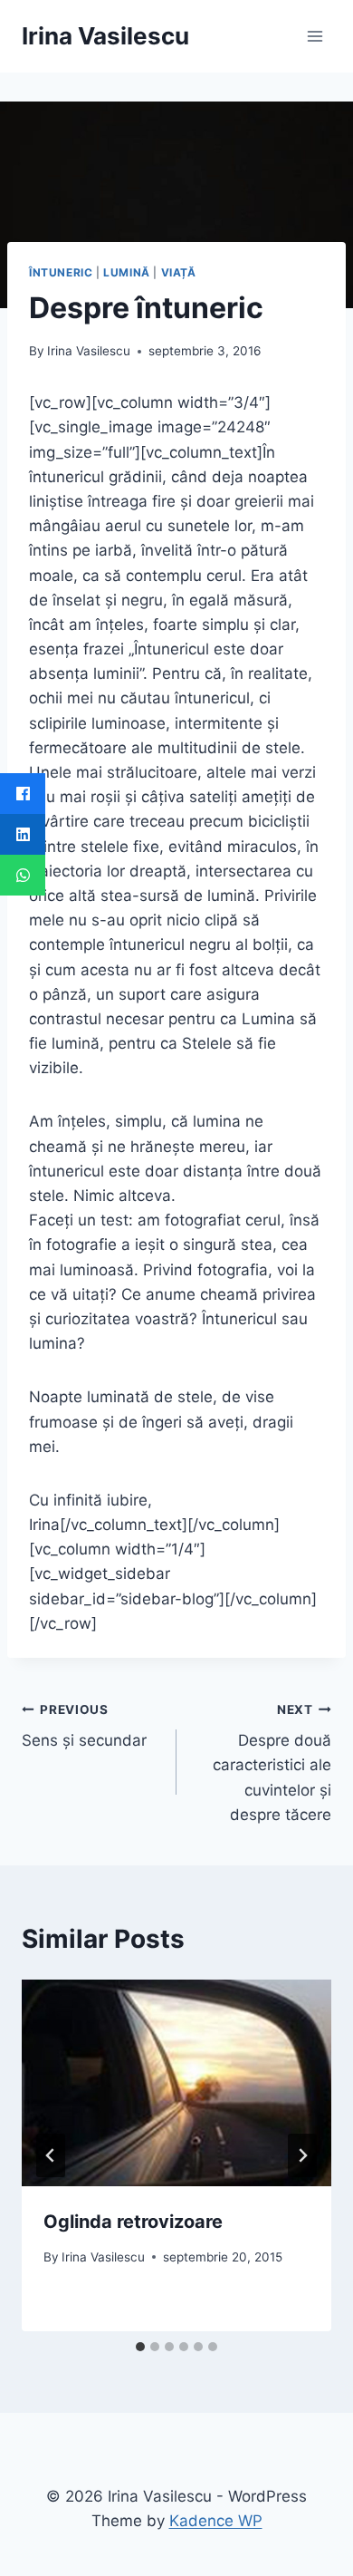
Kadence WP (216, 2521)
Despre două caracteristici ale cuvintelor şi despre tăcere (272, 1763)
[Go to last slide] (51, 2155)
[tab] (140, 2347)
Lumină (127, 272)
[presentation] (176, 2083)
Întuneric (61, 272)
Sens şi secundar (84, 1726)
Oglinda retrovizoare (133, 2222)
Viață (179, 272)
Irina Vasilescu (89, 351)
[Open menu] (315, 36)
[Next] (302, 2155)
